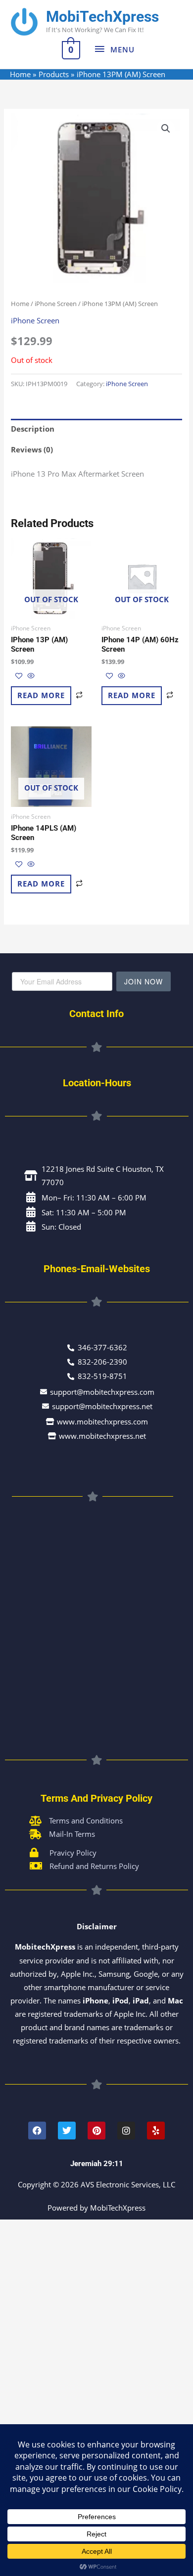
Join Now (144, 981)
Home (20, 304)
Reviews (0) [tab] (32, 449)
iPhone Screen (56, 304)
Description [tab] (33, 429)
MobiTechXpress (102, 17)
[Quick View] (30, 676)
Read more (41, 695)
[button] (166, 129)
